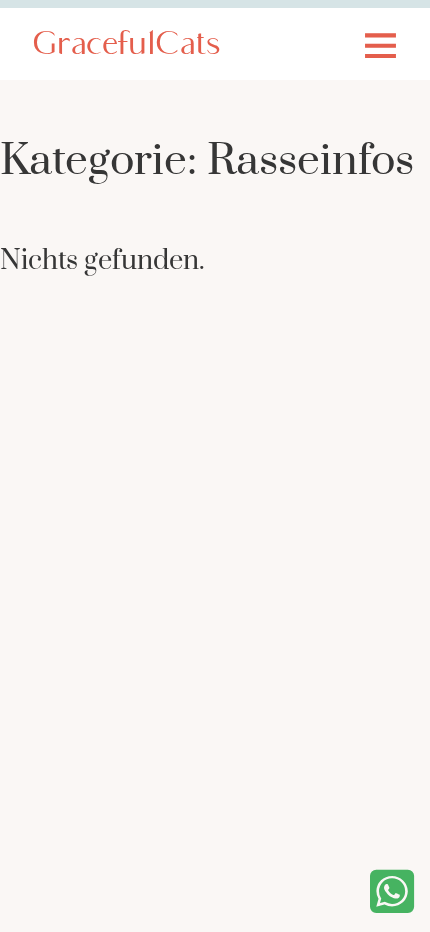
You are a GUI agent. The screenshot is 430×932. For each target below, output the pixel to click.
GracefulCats (126, 46)
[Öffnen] (380, 44)
